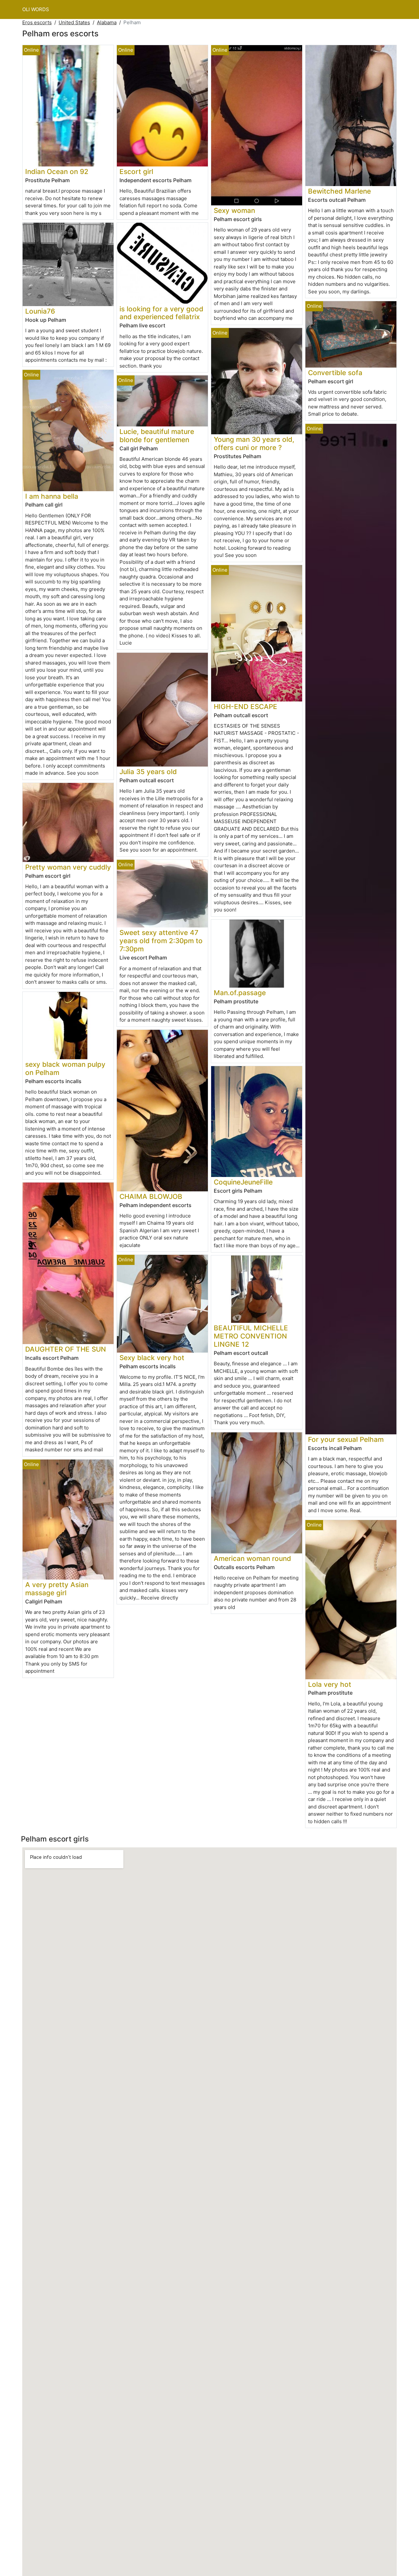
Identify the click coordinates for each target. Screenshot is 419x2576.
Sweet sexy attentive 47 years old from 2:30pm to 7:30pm (161, 941)
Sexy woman (234, 210)
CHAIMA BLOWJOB (151, 1196)
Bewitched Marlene (339, 191)
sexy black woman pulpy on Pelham (65, 1068)
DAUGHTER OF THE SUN (66, 1349)
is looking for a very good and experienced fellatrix (161, 313)
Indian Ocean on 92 (57, 172)
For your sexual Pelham (346, 1439)
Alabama (107, 22)
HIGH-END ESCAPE (246, 707)
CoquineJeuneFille (243, 1182)
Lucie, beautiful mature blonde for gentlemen (157, 436)
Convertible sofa (335, 373)
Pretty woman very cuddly (68, 867)
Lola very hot (330, 1684)
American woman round (252, 1558)
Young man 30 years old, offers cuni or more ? (254, 443)
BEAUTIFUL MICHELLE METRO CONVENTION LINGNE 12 (251, 1336)
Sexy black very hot (152, 1358)
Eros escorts (37, 22)
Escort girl (136, 172)
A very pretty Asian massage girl (57, 1589)
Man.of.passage (240, 993)
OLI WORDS (36, 9)
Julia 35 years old (148, 772)
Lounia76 (40, 311)
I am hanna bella (52, 496)
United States (74, 22)
